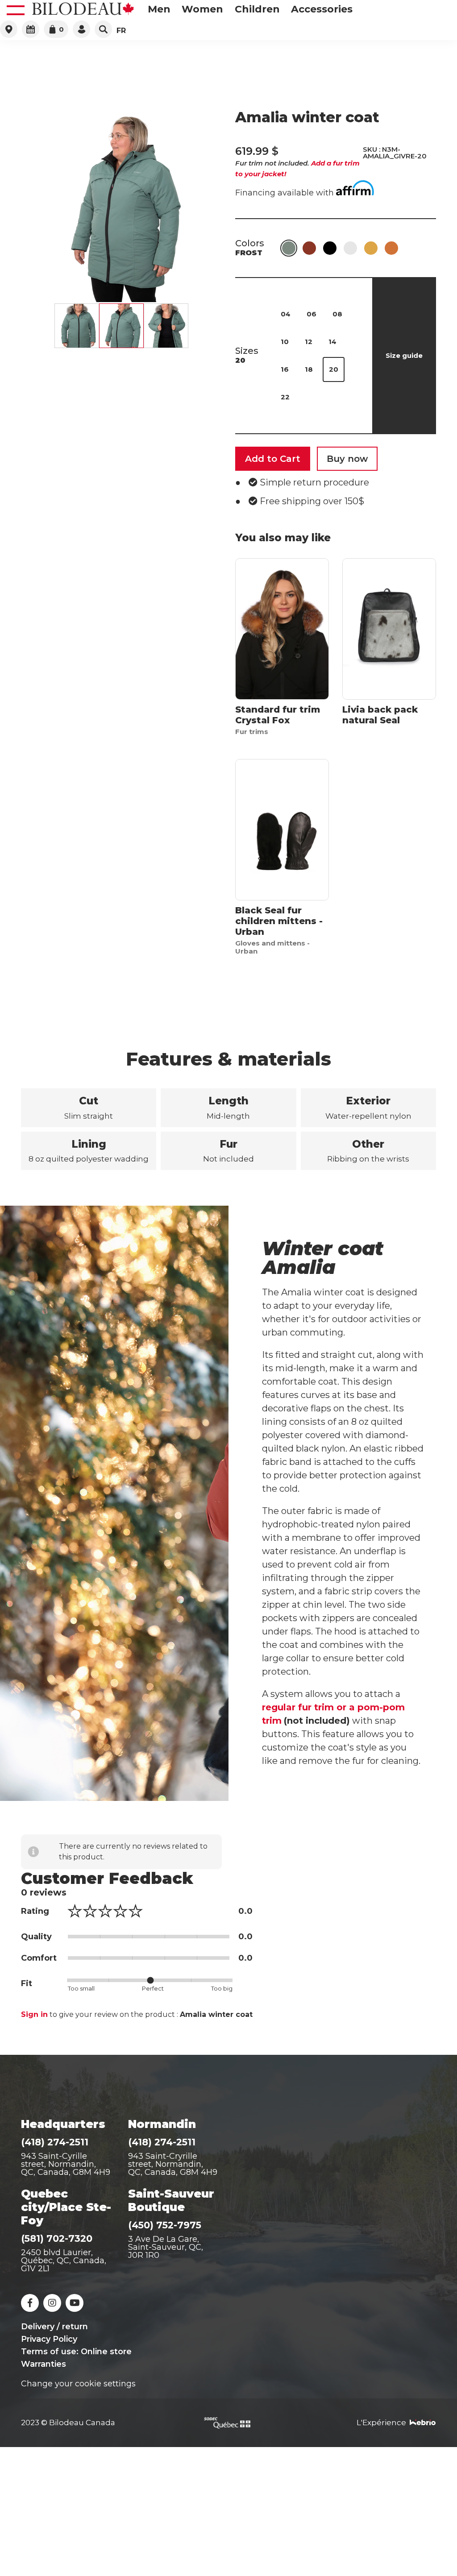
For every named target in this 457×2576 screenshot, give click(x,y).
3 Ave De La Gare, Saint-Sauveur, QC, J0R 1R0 (166, 2247)
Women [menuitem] (202, 9)
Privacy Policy (49, 2339)
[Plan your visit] (31, 29)
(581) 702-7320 (57, 2238)
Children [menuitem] (257, 9)
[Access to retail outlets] (9, 29)
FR (121, 31)
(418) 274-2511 (55, 2142)
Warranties (44, 2364)
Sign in (34, 2014)
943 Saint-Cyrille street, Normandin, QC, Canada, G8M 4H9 (66, 2164)
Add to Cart (273, 459)
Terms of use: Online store (76, 2352)
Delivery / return (54, 2327)
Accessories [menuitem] (322, 9)
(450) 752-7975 (165, 2225)
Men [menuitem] (159, 9)
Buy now (347, 459)
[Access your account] (81, 29)
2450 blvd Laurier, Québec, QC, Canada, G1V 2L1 (64, 2261)
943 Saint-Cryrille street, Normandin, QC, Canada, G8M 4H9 (173, 2164)
